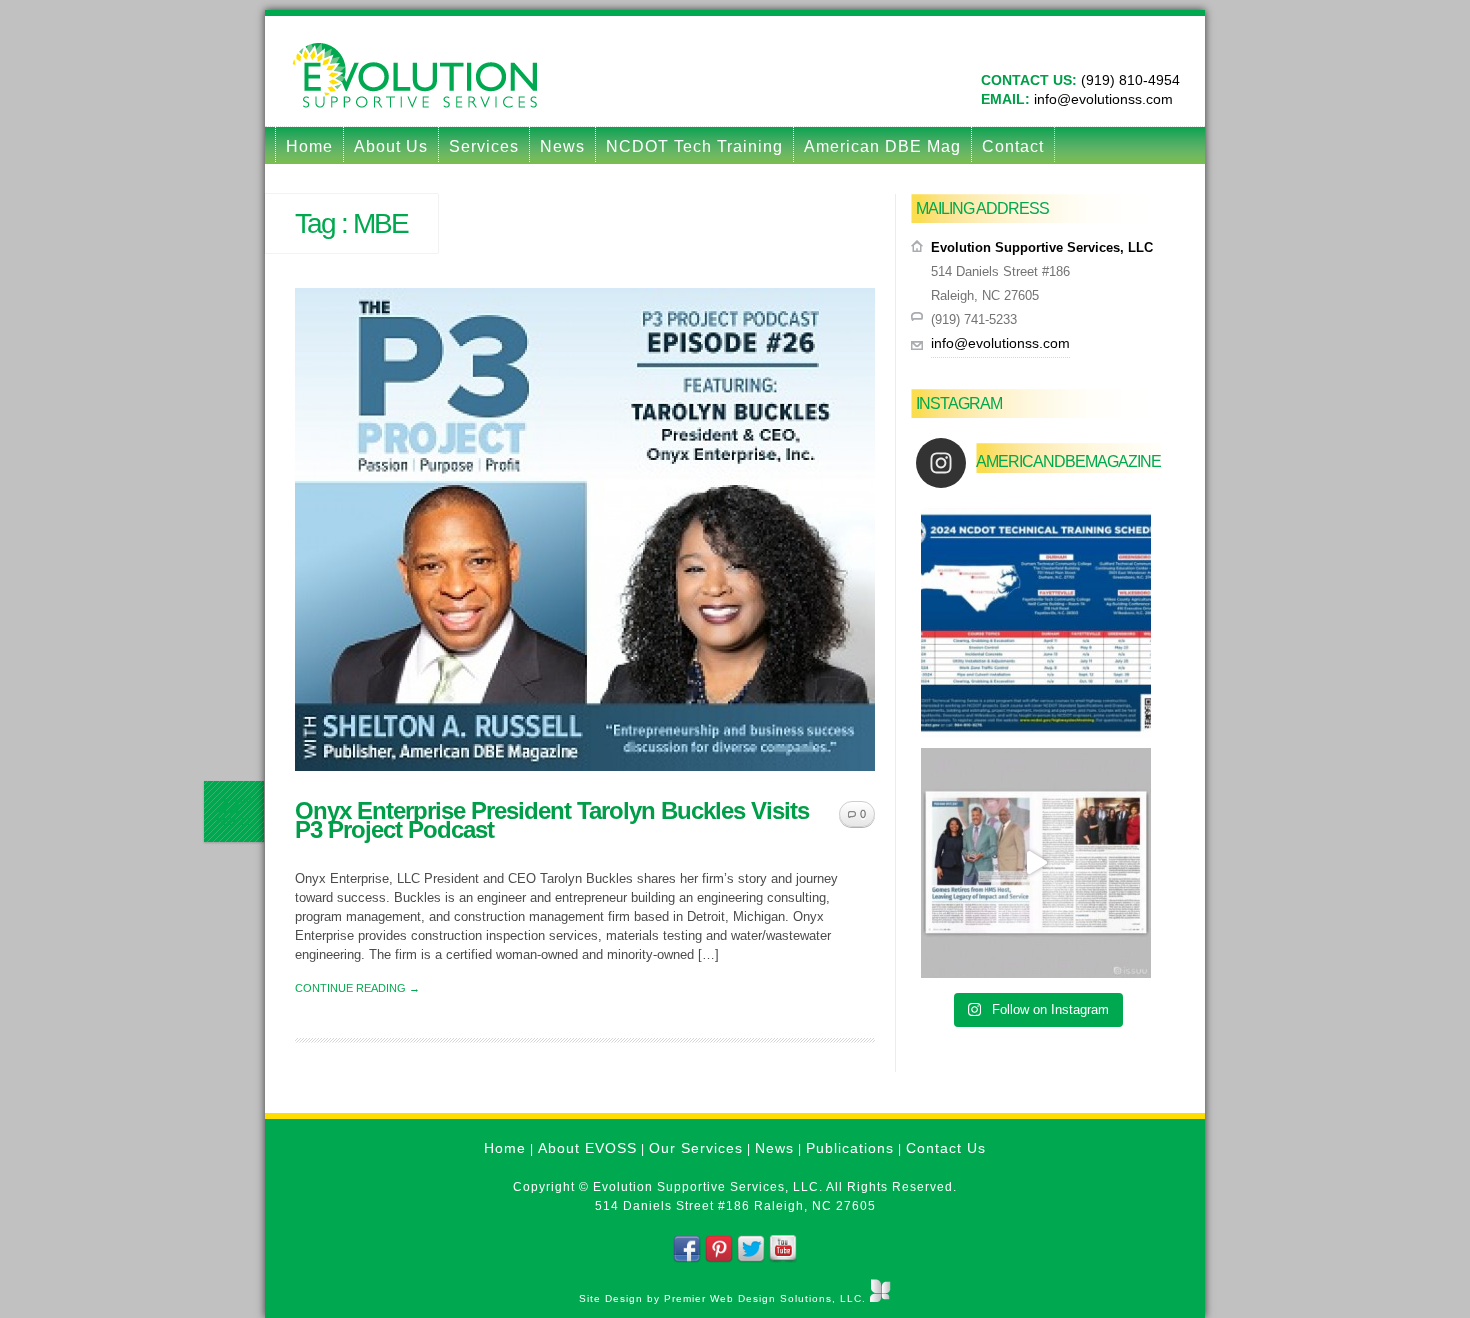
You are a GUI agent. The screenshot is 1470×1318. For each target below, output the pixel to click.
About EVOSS (587, 1148)
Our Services (696, 1148)
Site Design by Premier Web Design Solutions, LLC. (724, 1298)
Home (309, 146)
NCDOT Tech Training (694, 146)
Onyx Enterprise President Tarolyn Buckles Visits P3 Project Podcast (552, 820)
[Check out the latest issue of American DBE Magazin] (1036, 863)
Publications (850, 1148)
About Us (391, 146)
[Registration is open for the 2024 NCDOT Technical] (1036, 623)
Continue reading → (357, 988)
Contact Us (946, 1148)
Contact (1013, 146)
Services (484, 146)
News (562, 146)
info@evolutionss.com (1101, 99)
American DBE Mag (882, 146)
